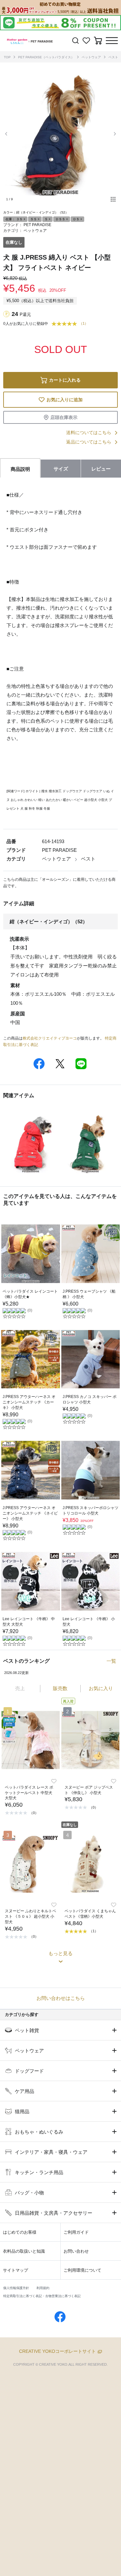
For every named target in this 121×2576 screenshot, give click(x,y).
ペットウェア (91, 57)
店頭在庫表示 (64, 417)
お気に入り (101, 1688)
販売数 (60, 1688)
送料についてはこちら (89, 433)
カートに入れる (65, 380)
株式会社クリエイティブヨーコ (50, 1038)
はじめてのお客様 (20, 2232)
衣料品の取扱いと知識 (24, 2251)
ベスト (113, 57)
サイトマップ (15, 2270)
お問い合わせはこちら (61, 1998)
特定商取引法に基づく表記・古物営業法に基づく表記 (42, 2296)
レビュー (101, 469)
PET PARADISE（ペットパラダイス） (46, 57)
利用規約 (43, 2288)
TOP (7, 57)
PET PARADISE (37, 225)
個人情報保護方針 (16, 2288)
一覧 (111, 1661)
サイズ (61, 469)
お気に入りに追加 (65, 400)
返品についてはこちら (89, 442)
